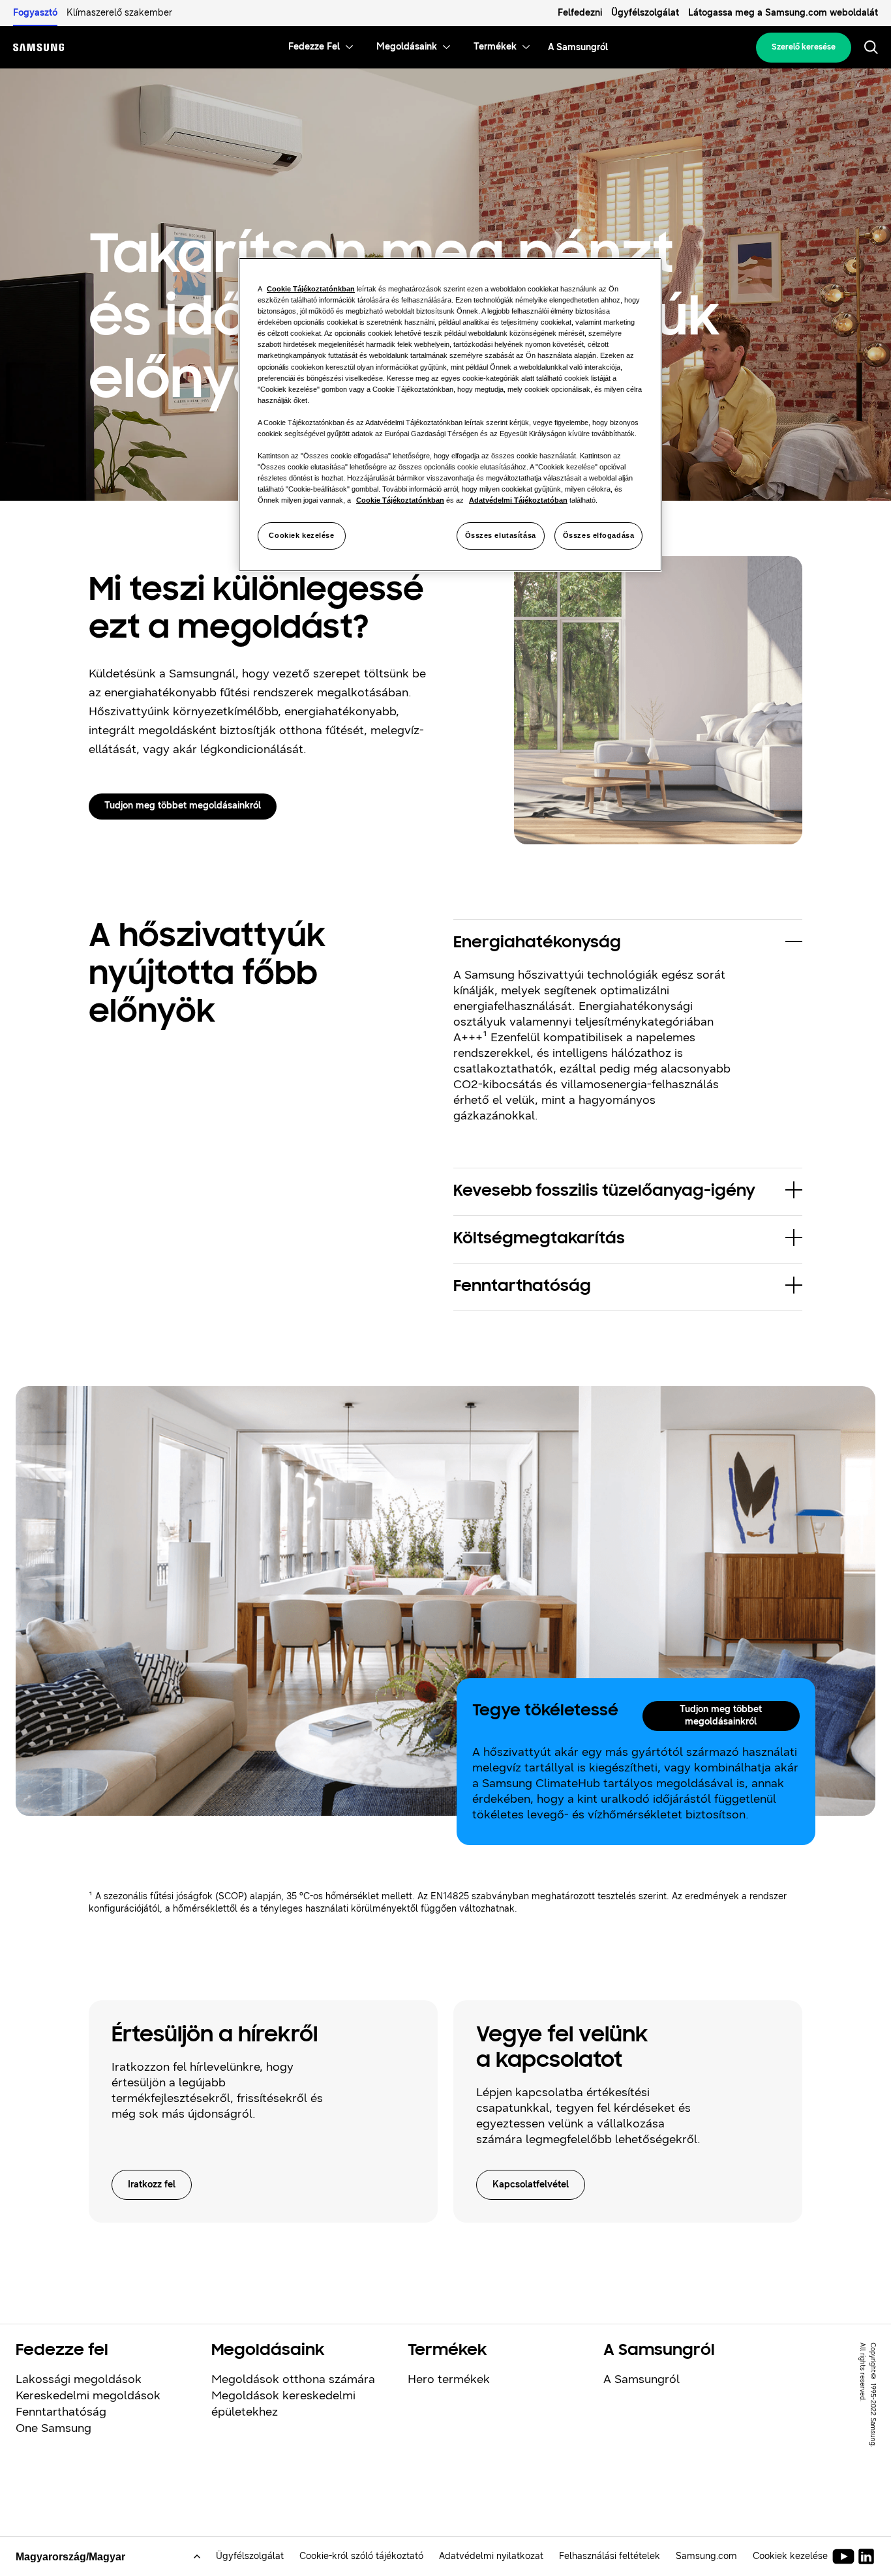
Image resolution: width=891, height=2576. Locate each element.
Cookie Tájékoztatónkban (311, 289)
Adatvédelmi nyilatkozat (491, 2556)
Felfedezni (580, 13)
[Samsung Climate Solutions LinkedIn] (866, 2556)
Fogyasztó (35, 13)
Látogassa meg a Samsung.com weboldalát (783, 13)
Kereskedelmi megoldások (88, 2395)
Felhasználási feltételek (610, 2556)
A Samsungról (642, 2379)
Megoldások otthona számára (293, 2379)
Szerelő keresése (804, 47)
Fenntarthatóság (61, 2412)
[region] (450, 415)
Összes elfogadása (599, 535)
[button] (628, 943)
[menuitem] (314, 47)
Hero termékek (449, 2379)
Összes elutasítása (501, 535)
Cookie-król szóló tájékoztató (361, 2556)
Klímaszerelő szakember (119, 13)
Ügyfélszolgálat (645, 13)
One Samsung (53, 2428)
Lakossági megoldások (79, 2379)
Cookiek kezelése (301, 535)
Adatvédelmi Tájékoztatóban (518, 500)
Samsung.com (706, 2556)
